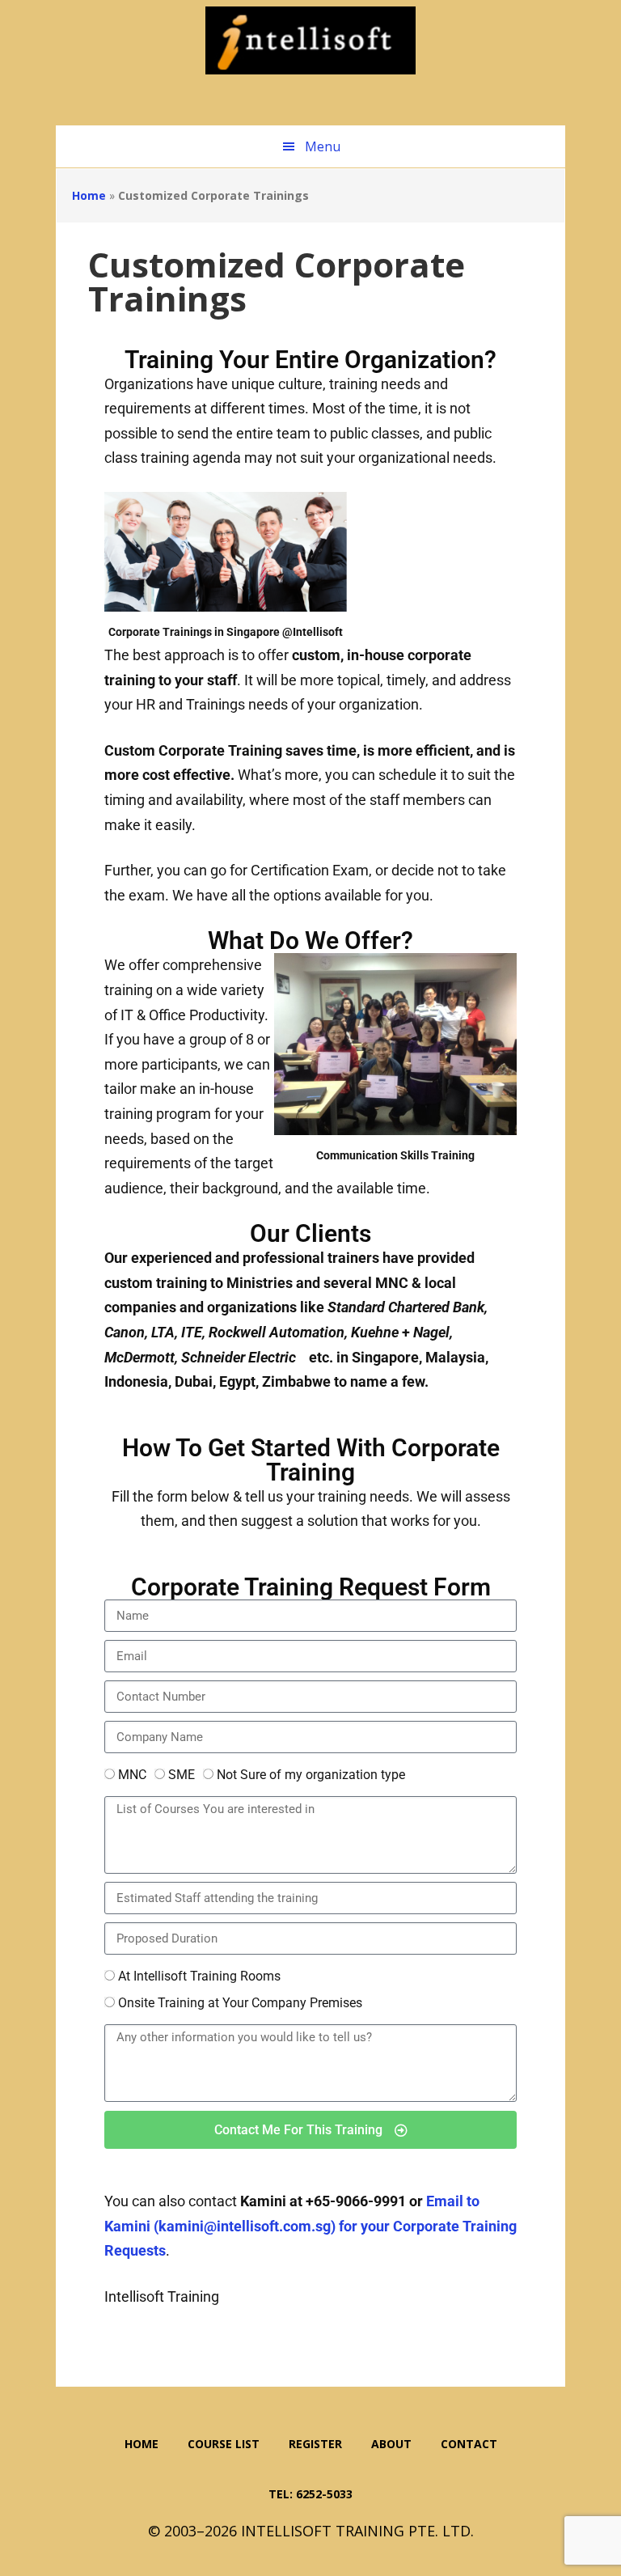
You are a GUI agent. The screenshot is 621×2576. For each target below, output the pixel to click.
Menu (323, 146)
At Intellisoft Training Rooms (199, 1976)
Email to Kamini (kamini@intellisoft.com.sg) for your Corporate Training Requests (310, 2226)
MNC (132, 1775)
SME (182, 1775)
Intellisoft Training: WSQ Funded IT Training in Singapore (310, 40)
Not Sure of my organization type (311, 1775)
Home (89, 195)
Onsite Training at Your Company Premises (240, 2003)
